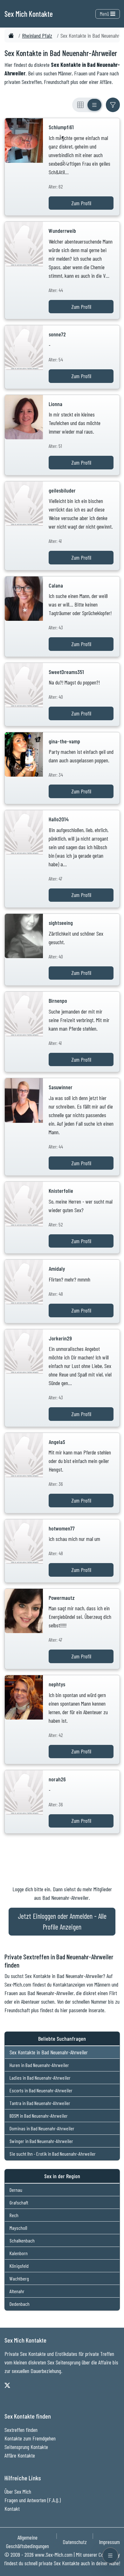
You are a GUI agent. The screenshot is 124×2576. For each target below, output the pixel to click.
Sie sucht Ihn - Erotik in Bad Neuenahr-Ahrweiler (53, 2154)
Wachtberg (19, 2278)
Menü (105, 14)
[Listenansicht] (94, 105)
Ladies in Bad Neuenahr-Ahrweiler (40, 2078)
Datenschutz (75, 2542)
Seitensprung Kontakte (26, 2447)
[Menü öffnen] (110, 2555)
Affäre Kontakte (20, 2455)
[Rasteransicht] (80, 105)
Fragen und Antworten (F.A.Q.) (33, 2500)
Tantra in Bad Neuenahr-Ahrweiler (40, 2103)
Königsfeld (19, 2266)
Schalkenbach (22, 2240)
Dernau (16, 2190)
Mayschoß (18, 2228)
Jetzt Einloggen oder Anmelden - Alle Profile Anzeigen (62, 1921)
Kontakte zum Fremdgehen (30, 2438)
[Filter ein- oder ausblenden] (113, 105)
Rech (14, 2215)
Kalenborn (19, 2253)
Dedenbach (20, 2304)
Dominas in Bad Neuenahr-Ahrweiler (42, 2128)
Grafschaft (19, 2202)
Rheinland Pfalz (37, 35)
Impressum (109, 2542)
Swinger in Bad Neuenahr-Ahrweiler (41, 2141)
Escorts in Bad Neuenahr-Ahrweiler (41, 2090)
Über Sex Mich (18, 2491)
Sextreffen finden (21, 2430)
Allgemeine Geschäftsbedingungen (28, 2542)
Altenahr (17, 2291)
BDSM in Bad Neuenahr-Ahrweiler (39, 2116)
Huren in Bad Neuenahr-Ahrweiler (39, 2065)
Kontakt (12, 2509)
